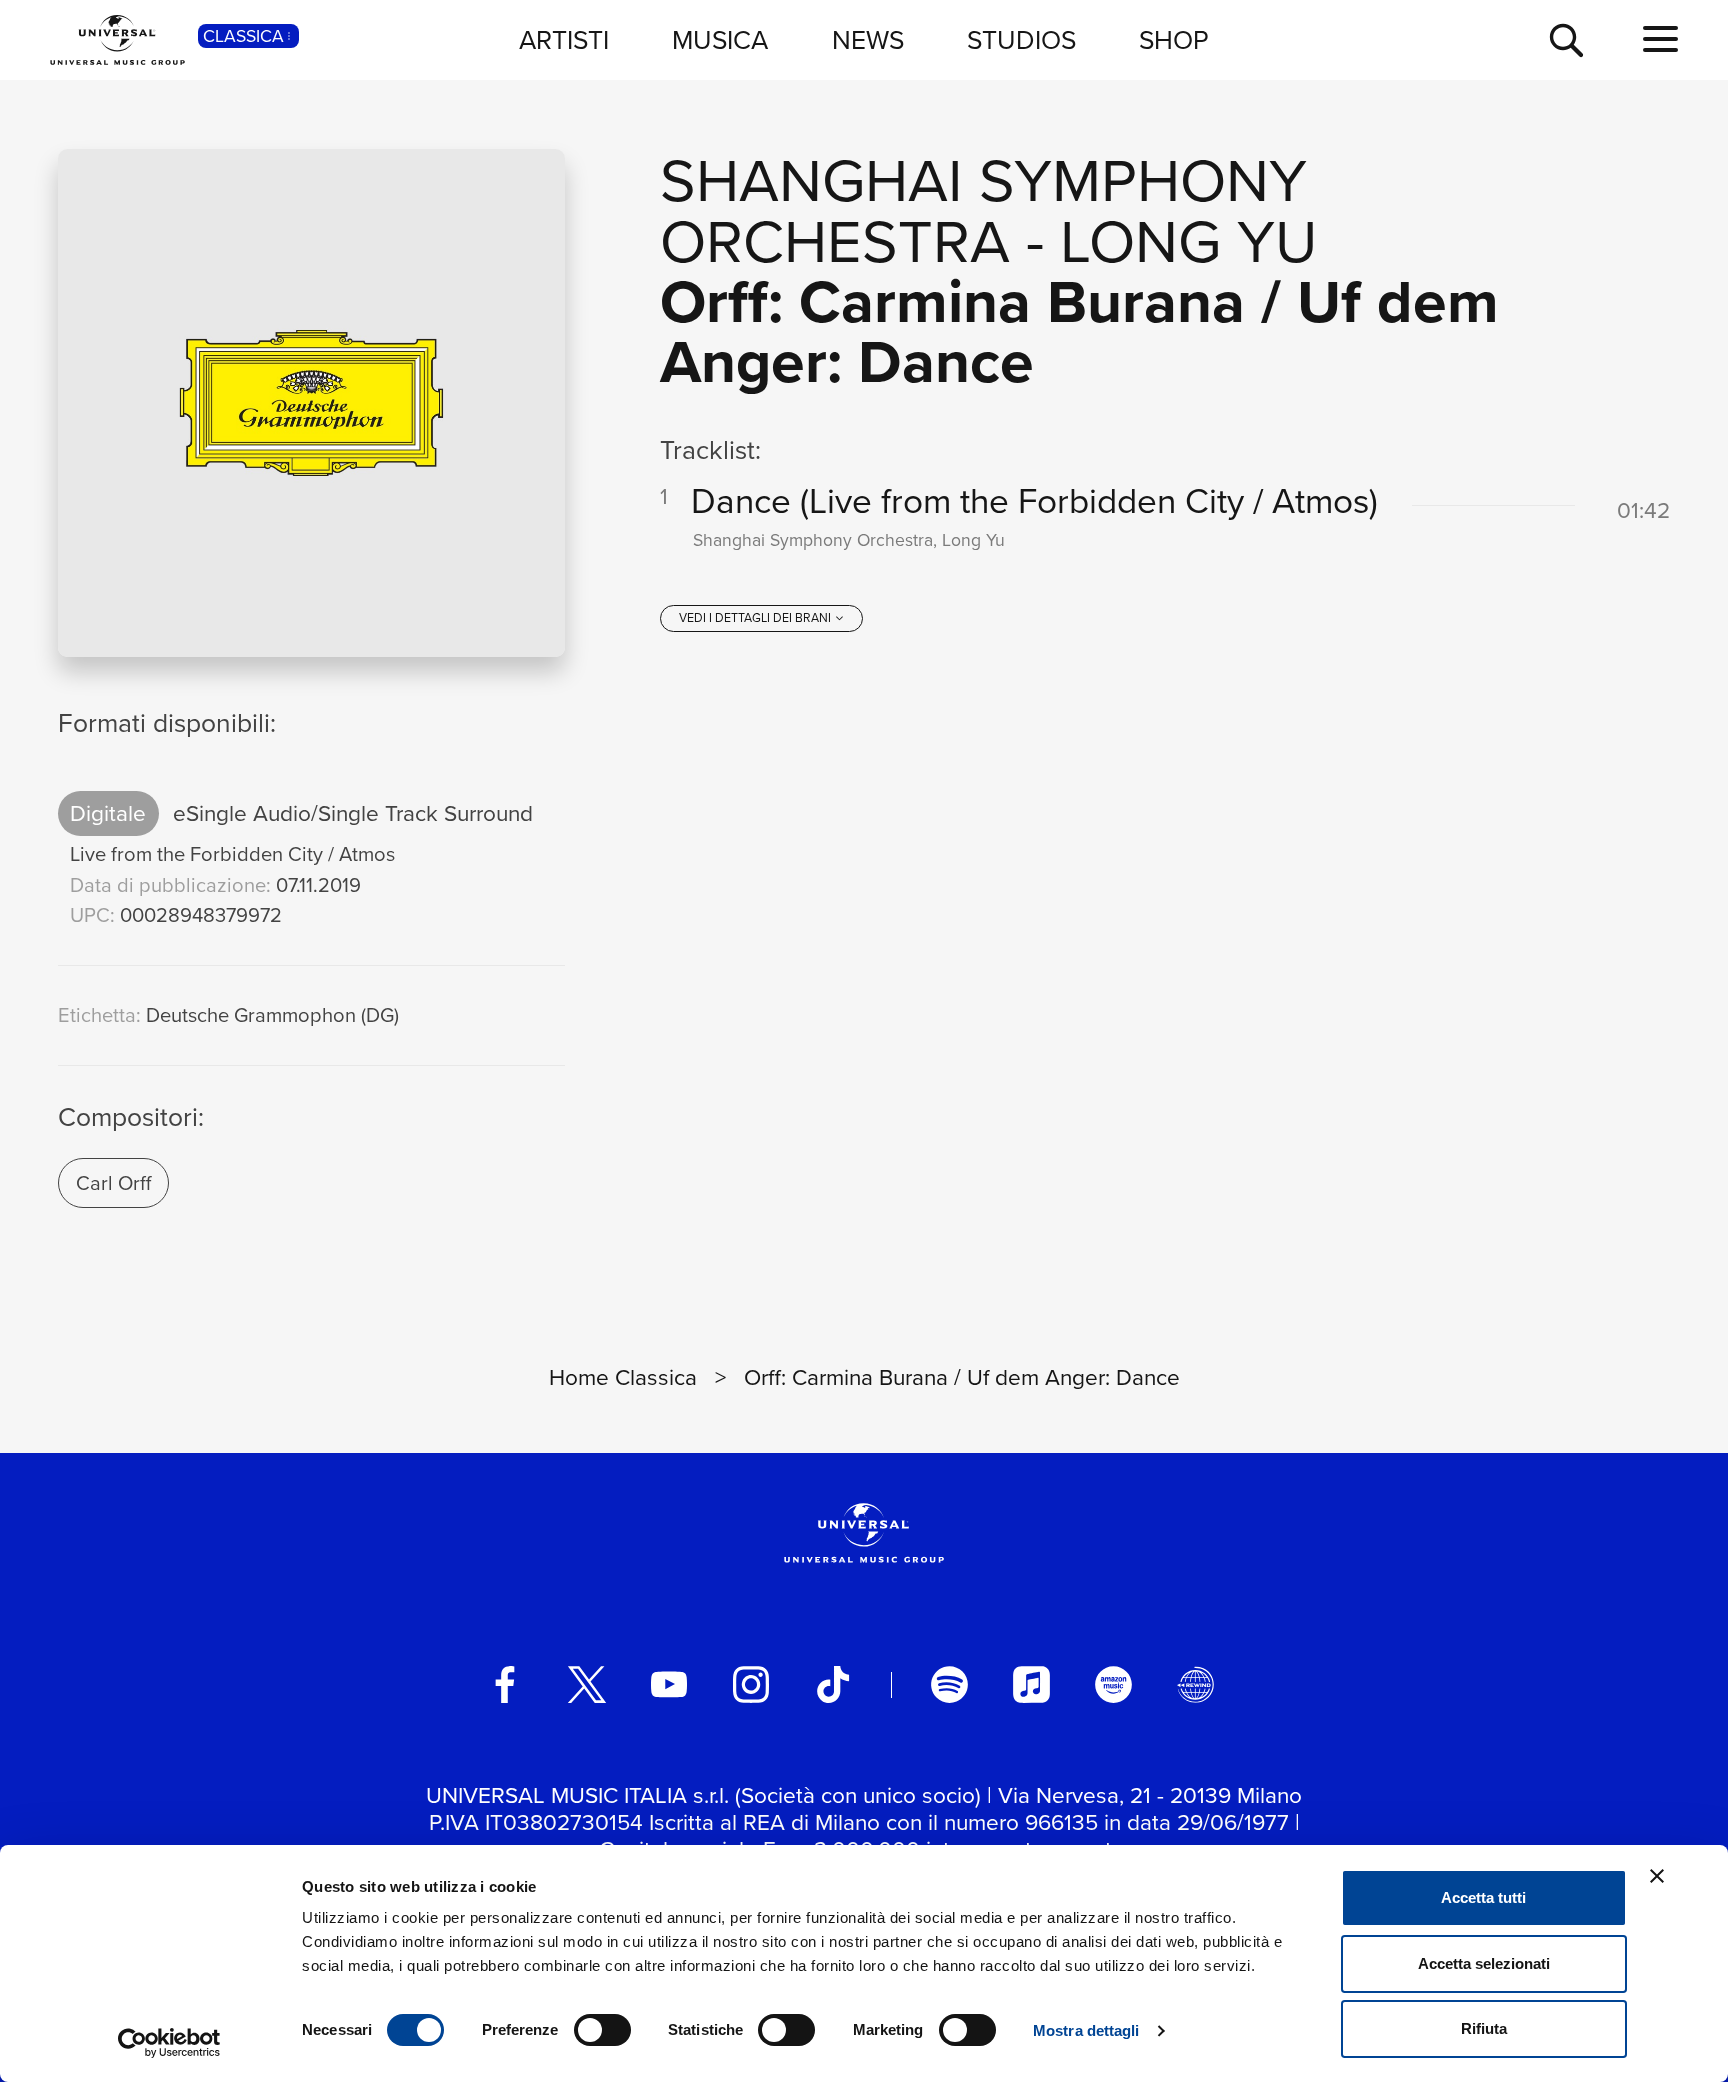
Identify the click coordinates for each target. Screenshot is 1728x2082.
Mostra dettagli (1086, 2030)
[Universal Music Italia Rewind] (1195, 1684)
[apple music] (1031, 1684)
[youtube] (669, 1684)
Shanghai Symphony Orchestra (983, 209)
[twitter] (587, 1684)
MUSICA (720, 39)
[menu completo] (1660, 39)
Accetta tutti (1483, 1897)
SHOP (1174, 39)
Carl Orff (113, 1182)
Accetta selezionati (1484, 1963)
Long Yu (1188, 239)
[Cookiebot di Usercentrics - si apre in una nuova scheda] (169, 2043)
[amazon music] (1113, 1684)
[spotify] (949, 1684)
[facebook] (505, 1684)
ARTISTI (564, 39)
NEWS (868, 39)
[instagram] (751, 1684)
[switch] (602, 2030)
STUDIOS (1021, 39)
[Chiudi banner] (1657, 1876)
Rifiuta (1484, 2028)
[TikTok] (833, 1684)
